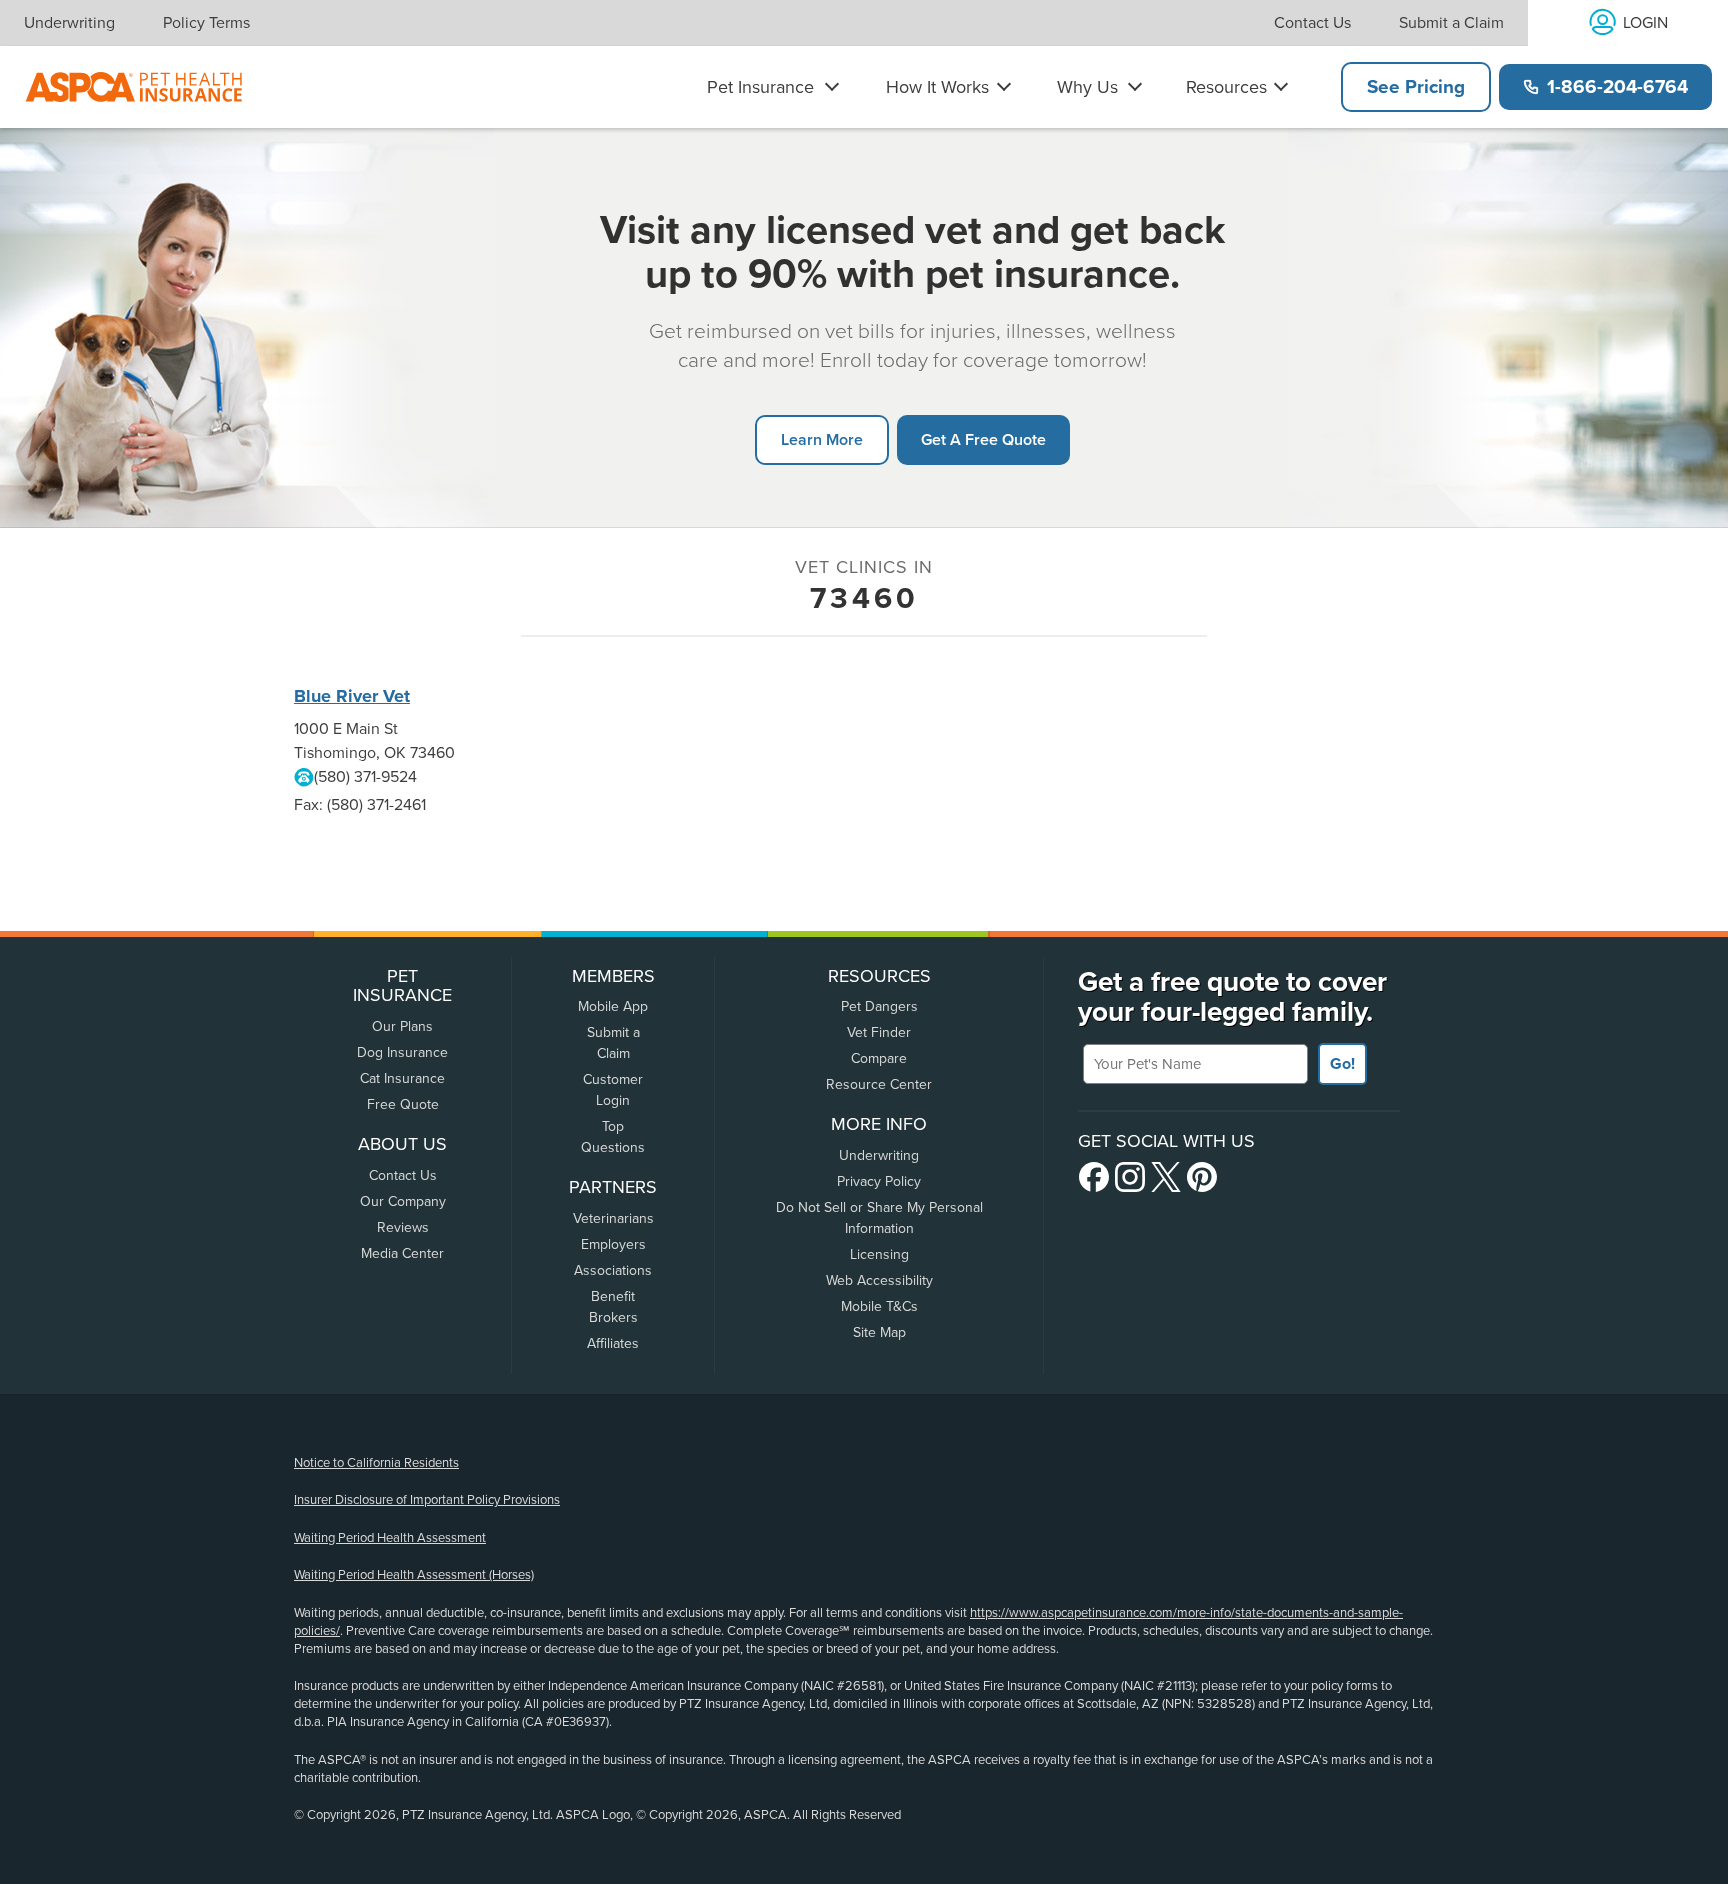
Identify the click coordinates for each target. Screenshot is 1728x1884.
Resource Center (879, 1084)
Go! (1342, 1064)
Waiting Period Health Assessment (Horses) (414, 1575)
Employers (613, 1244)
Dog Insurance (402, 1052)
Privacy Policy (879, 1181)
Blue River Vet (352, 696)
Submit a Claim (1451, 23)
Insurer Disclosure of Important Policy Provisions (427, 1500)
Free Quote (403, 1104)
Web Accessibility (879, 1280)
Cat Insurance (402, 1078)
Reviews (403, 1227)
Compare (879, 1058)
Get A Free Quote (983, 439)
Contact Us (1312, 23)
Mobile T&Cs (879, 1306)
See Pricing (1416, 87)
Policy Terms (206, 23)
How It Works (937, 87)
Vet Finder (879, 1032)
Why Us (1087, 87)
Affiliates (613, 1343)
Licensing (879, 1254)
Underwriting (69, 23)
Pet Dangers (879, 1006)
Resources (1226, 87)
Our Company (403, 1201)
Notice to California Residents (376, 1463)
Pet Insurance (760, 87)
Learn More (822, 439)
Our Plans (402, 1026)
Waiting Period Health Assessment (390, 1538)
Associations (613, 1270)
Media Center (402, 1253)
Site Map (879, 1332)
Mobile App (613, 1006)
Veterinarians (613, 1218)
